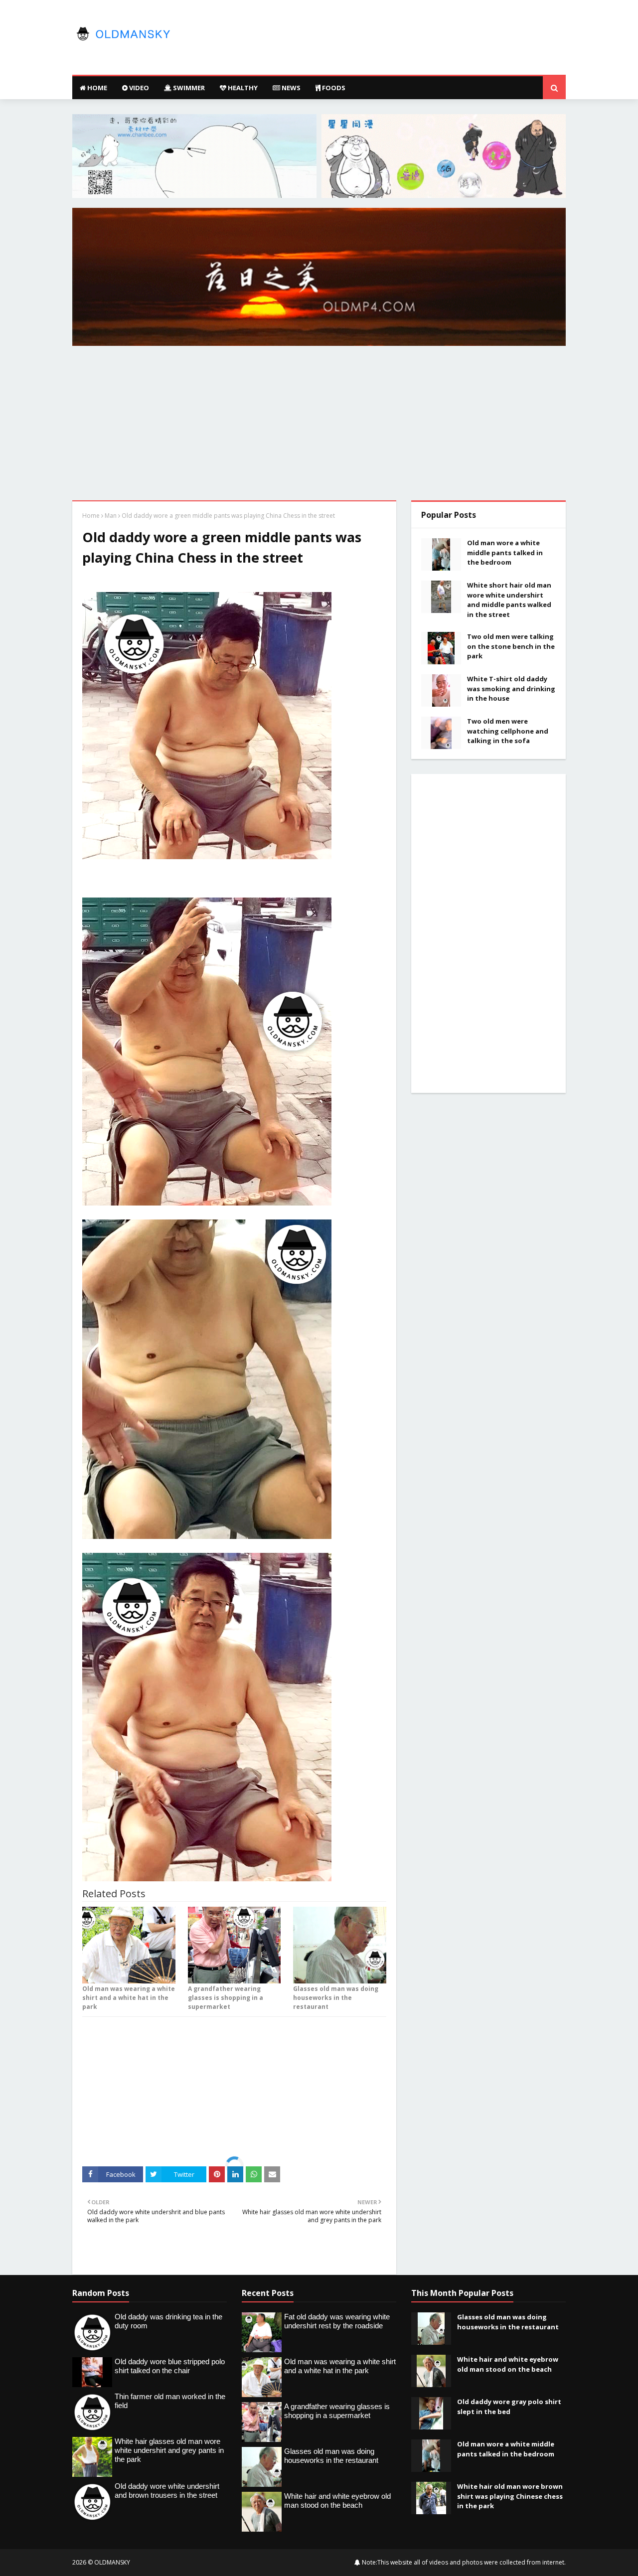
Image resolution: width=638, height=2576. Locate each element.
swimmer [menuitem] (188, 88)
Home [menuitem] (96, 88)
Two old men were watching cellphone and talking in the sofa (508, 731)
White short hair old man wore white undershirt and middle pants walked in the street (509, 600)
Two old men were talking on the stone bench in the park (511, 646)
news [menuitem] (290, 88)
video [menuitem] (138, 88)
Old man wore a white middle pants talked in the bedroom (505, 552)
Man (111, 516)
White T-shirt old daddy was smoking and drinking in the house (511, 688)
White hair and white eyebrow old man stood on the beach (508, 2364)
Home (91, 516)
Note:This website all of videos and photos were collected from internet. (463, 2562)
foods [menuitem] (333, 88)
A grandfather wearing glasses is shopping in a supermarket (226, 1998)
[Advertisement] (319, 426)
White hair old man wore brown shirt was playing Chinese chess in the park (510, 2496)
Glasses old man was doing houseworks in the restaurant (336, 1998)
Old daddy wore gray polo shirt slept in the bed (509, 2407)
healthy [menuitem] (242, 88)
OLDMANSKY (112, 2562)
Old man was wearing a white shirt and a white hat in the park (129, 1998)
